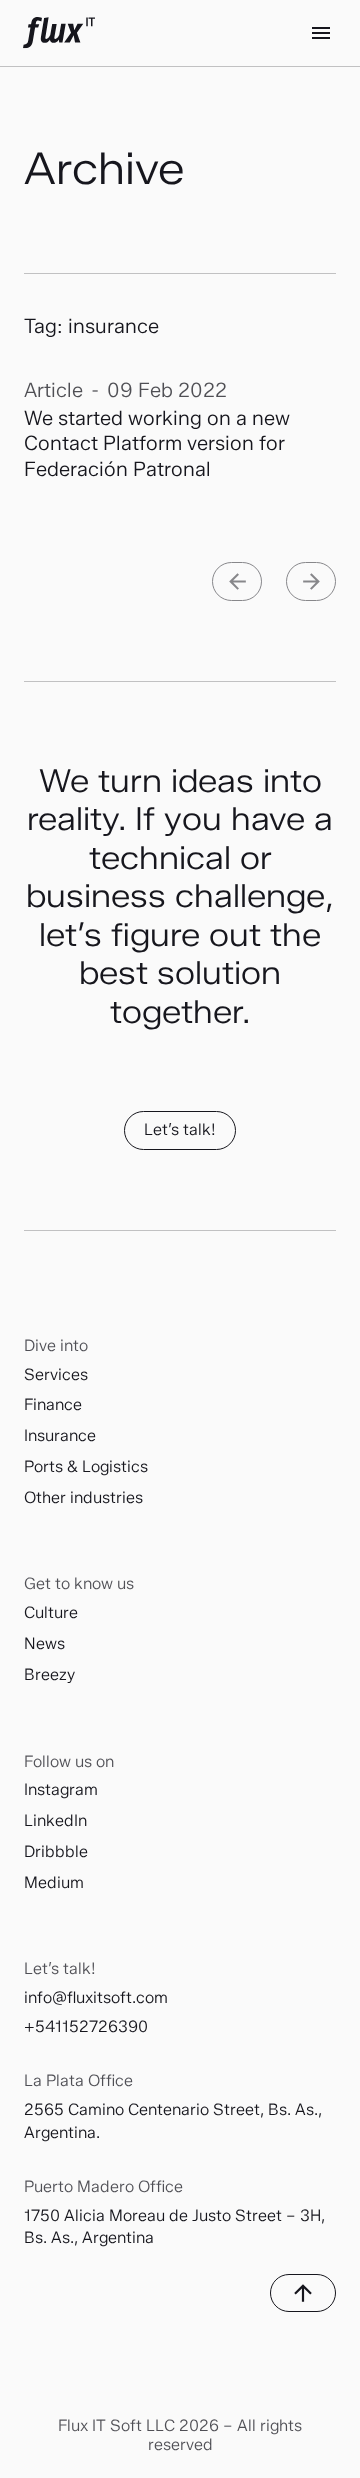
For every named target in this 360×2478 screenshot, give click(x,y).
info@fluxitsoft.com (96, 1997)
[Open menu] (321, 33)
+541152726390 (86, 2026)
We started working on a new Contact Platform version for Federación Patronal (157, 443)
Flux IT (59, 33)
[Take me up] (303, 2293)
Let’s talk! (180, 1129)
